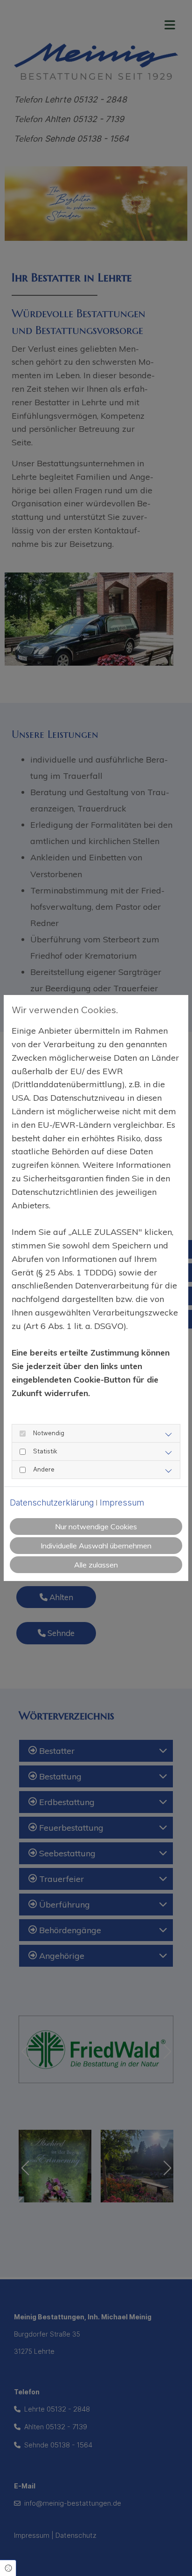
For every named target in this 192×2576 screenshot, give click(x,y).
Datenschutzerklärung (52, 1503)
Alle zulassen (96, 1565)
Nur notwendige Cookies (96, 1527)
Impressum (122, 1503)
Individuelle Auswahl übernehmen (96, 1546)
